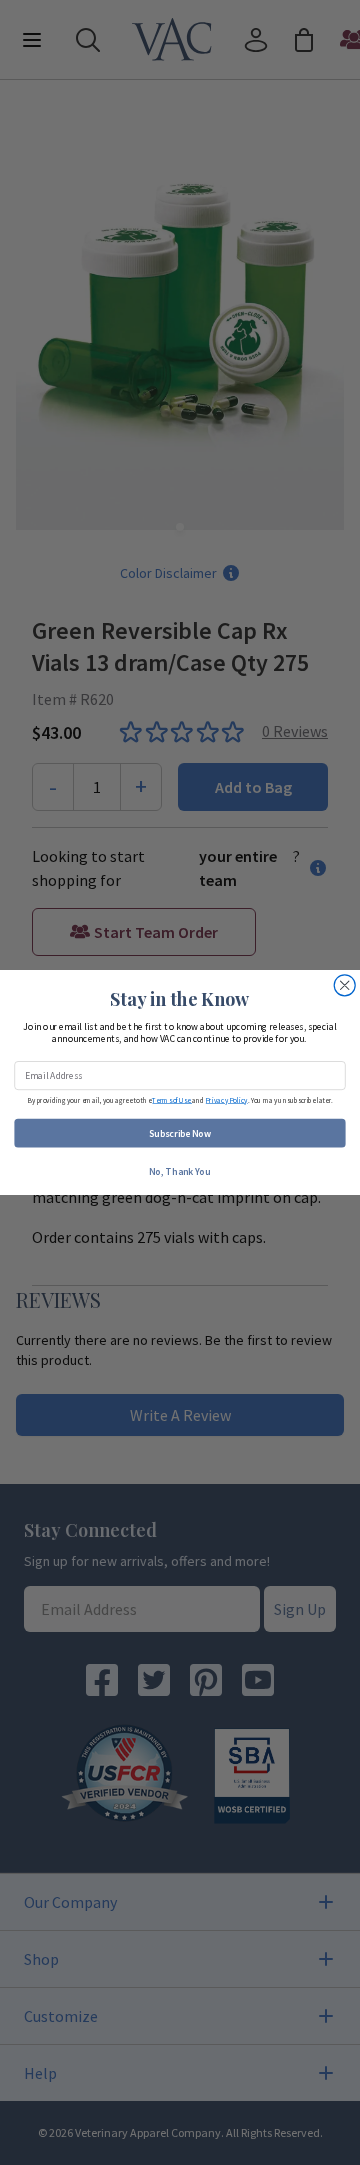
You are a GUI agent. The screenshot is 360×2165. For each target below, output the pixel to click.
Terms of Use (172, 1099)
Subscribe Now (180, 1133)
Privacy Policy (227, 1099)
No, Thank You (179, 1171)
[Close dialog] (344, 985)
